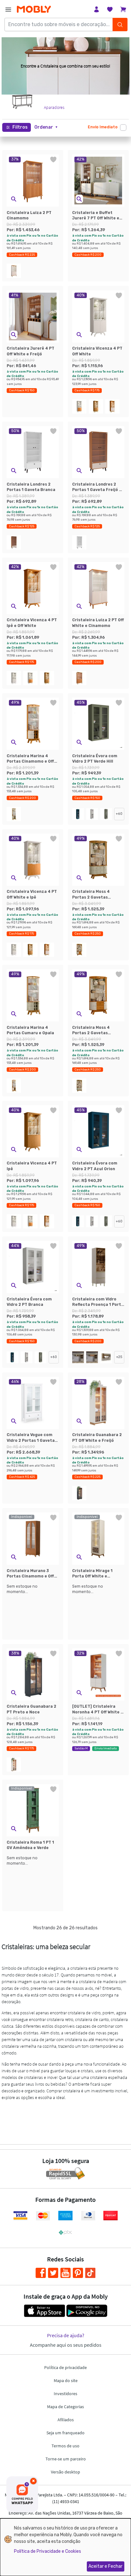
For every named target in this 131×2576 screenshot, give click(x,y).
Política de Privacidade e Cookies (48, 2551)
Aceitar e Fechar (105, 2566)
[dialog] (65, 2547)
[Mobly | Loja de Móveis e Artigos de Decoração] (34, 9)
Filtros (20, 127)
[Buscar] (120, 25)
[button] (46, 127)
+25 (119, 1357)
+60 (119, 814)
